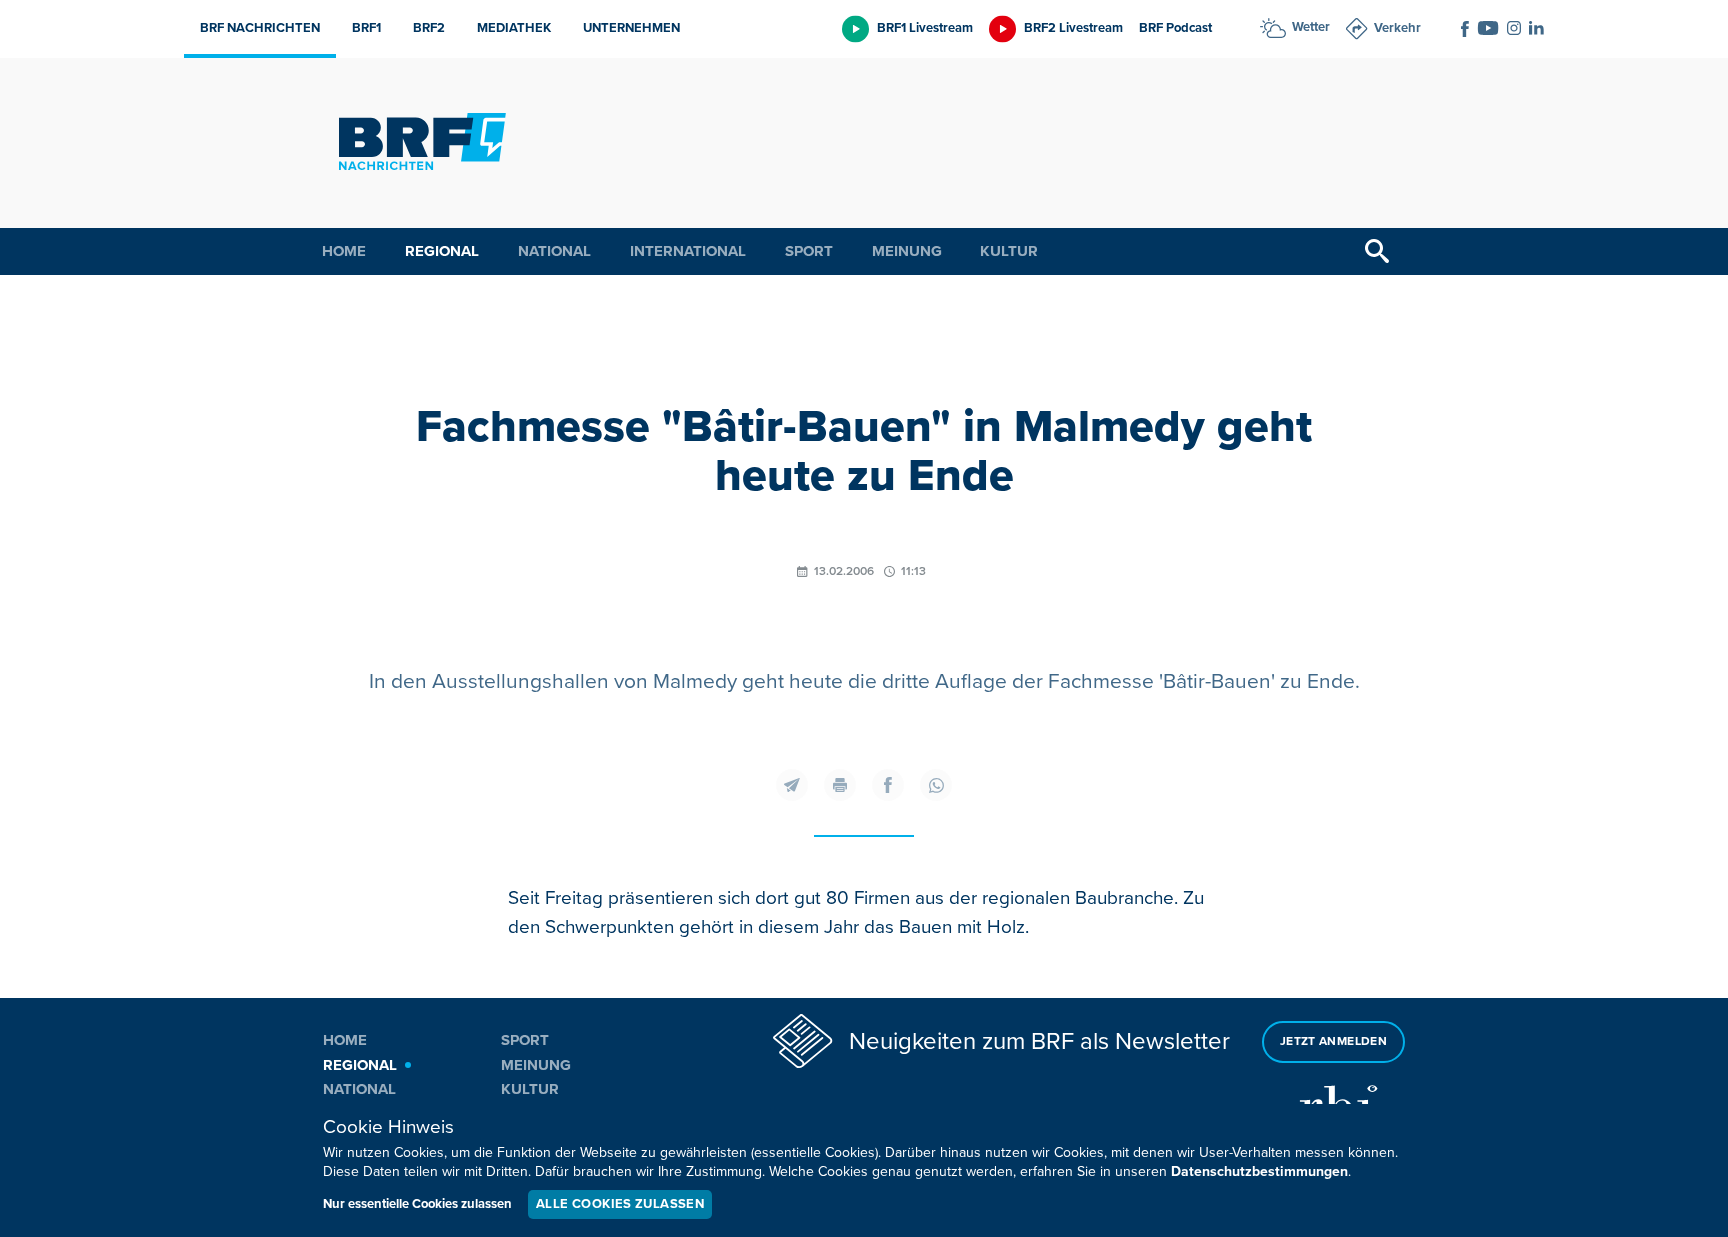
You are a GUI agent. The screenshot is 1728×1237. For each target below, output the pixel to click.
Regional (442, 251)
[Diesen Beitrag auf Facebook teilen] (888, 785)
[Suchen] (1377, 251)
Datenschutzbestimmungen (1259, 1171)
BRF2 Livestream (1073, 28)
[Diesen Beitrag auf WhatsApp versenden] (936, 785)
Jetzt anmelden (1333, 1041)
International (688, 251)
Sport (809, 251)
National (554, 251)
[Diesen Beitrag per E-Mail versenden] (792, 785)
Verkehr (1397, 28)
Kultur (1009, 251)
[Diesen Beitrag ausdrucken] (840, 785)
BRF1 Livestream (925, 28)
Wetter (1311, 27)
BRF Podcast (1175, 28)
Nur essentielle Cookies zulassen (417, 1204)
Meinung (907, 251)
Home (344, 251)
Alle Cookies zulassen (620, 1204)
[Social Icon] (1465, 29)
